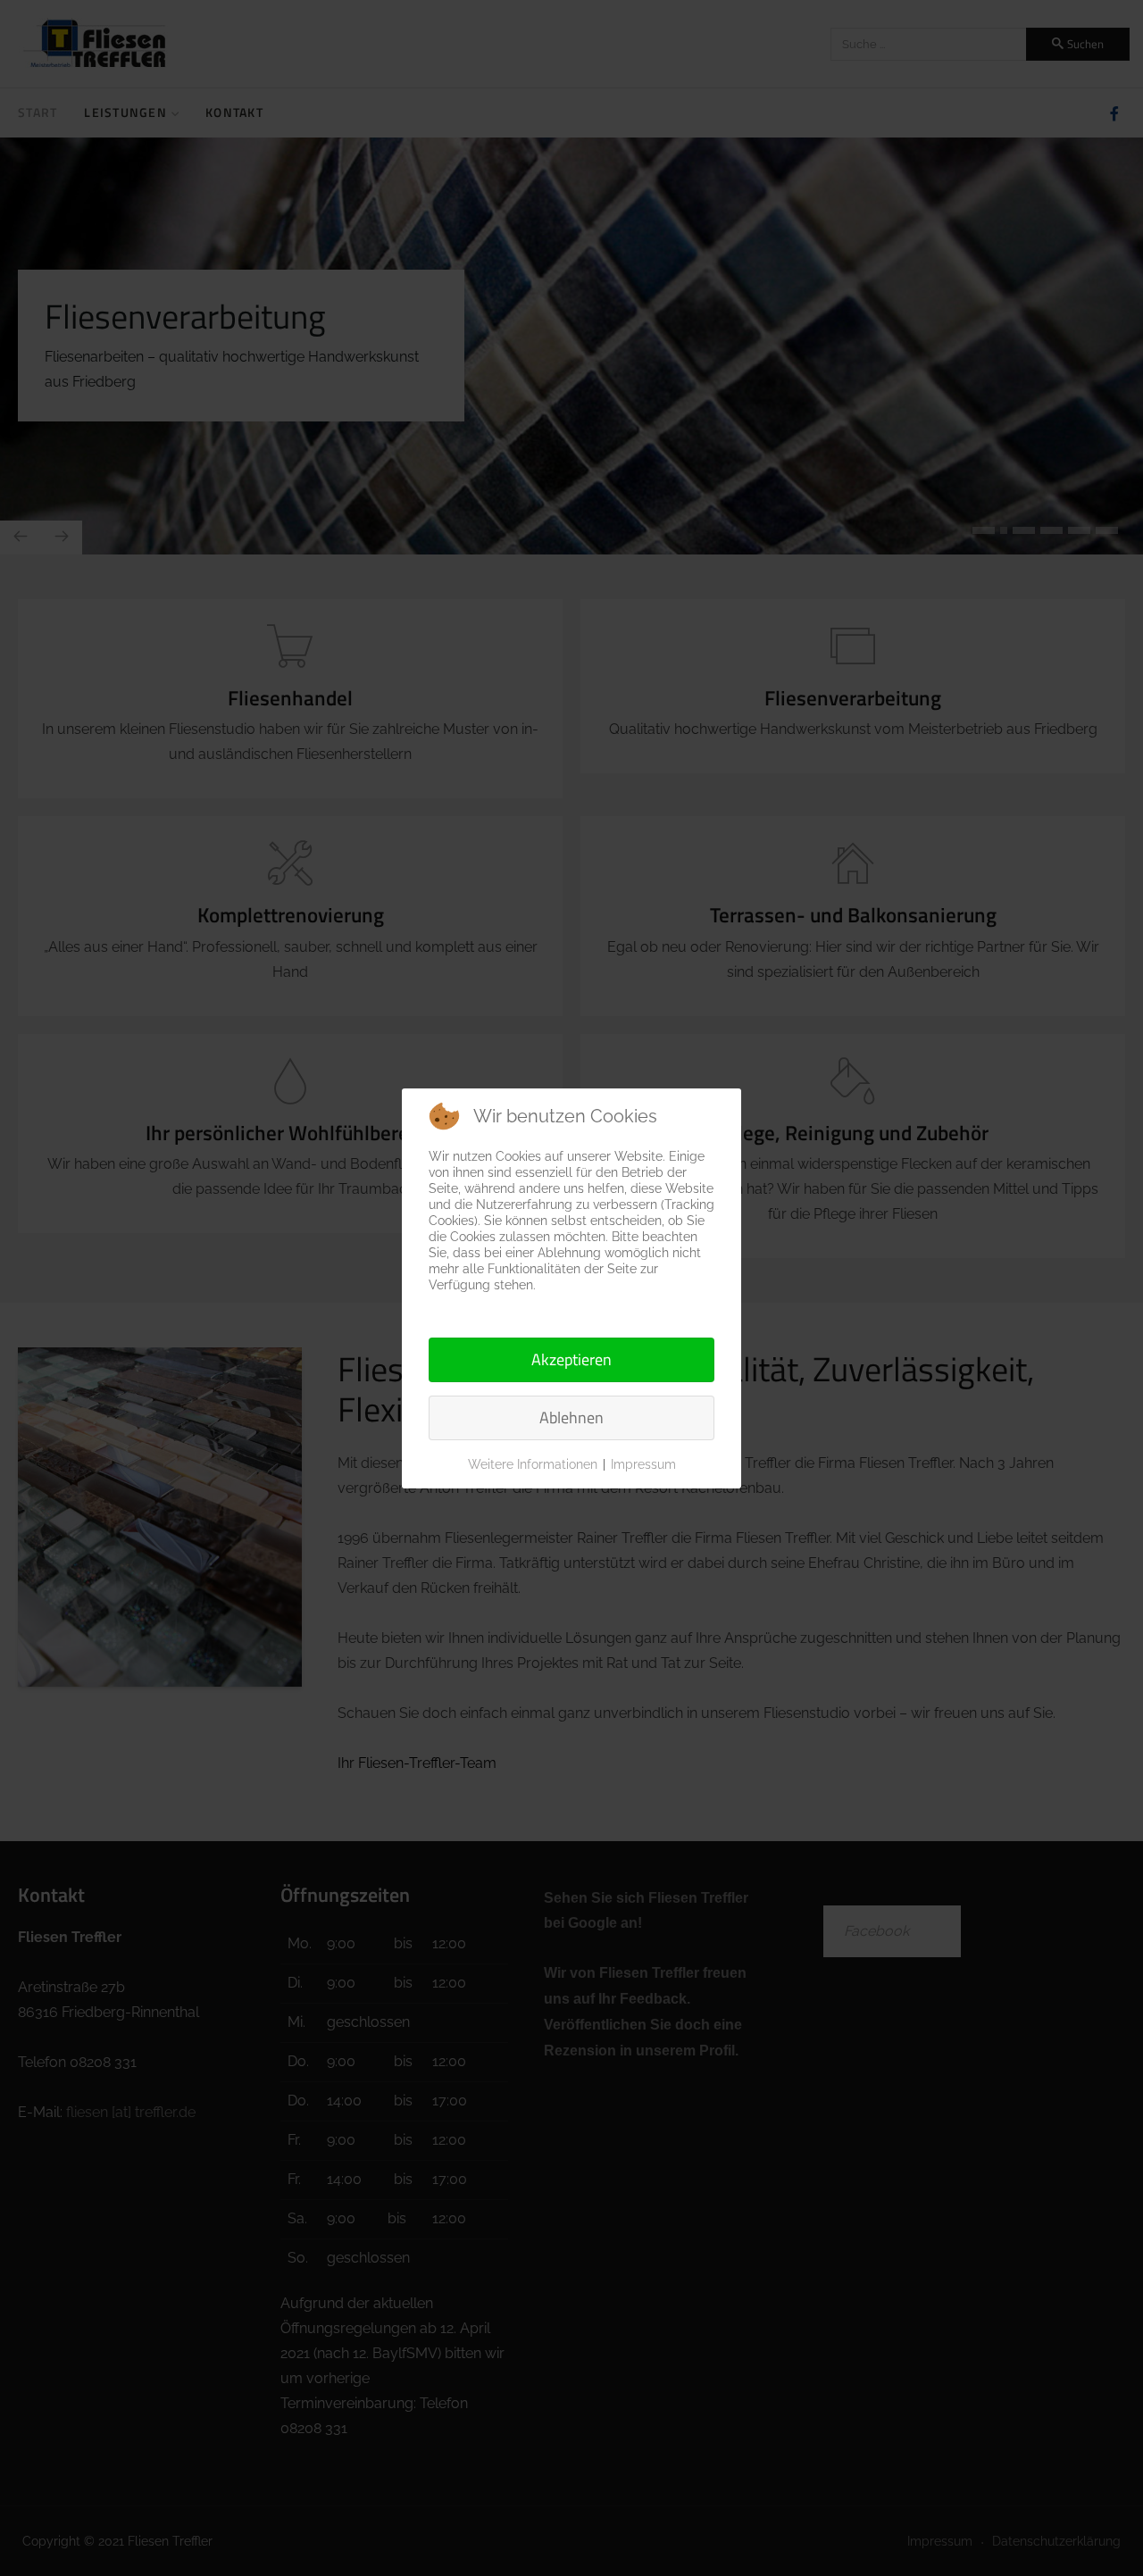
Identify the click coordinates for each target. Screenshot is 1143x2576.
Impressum (643, 1464)
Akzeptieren (571, 1359)
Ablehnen (571, 1417)
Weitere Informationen (533, 1464)
